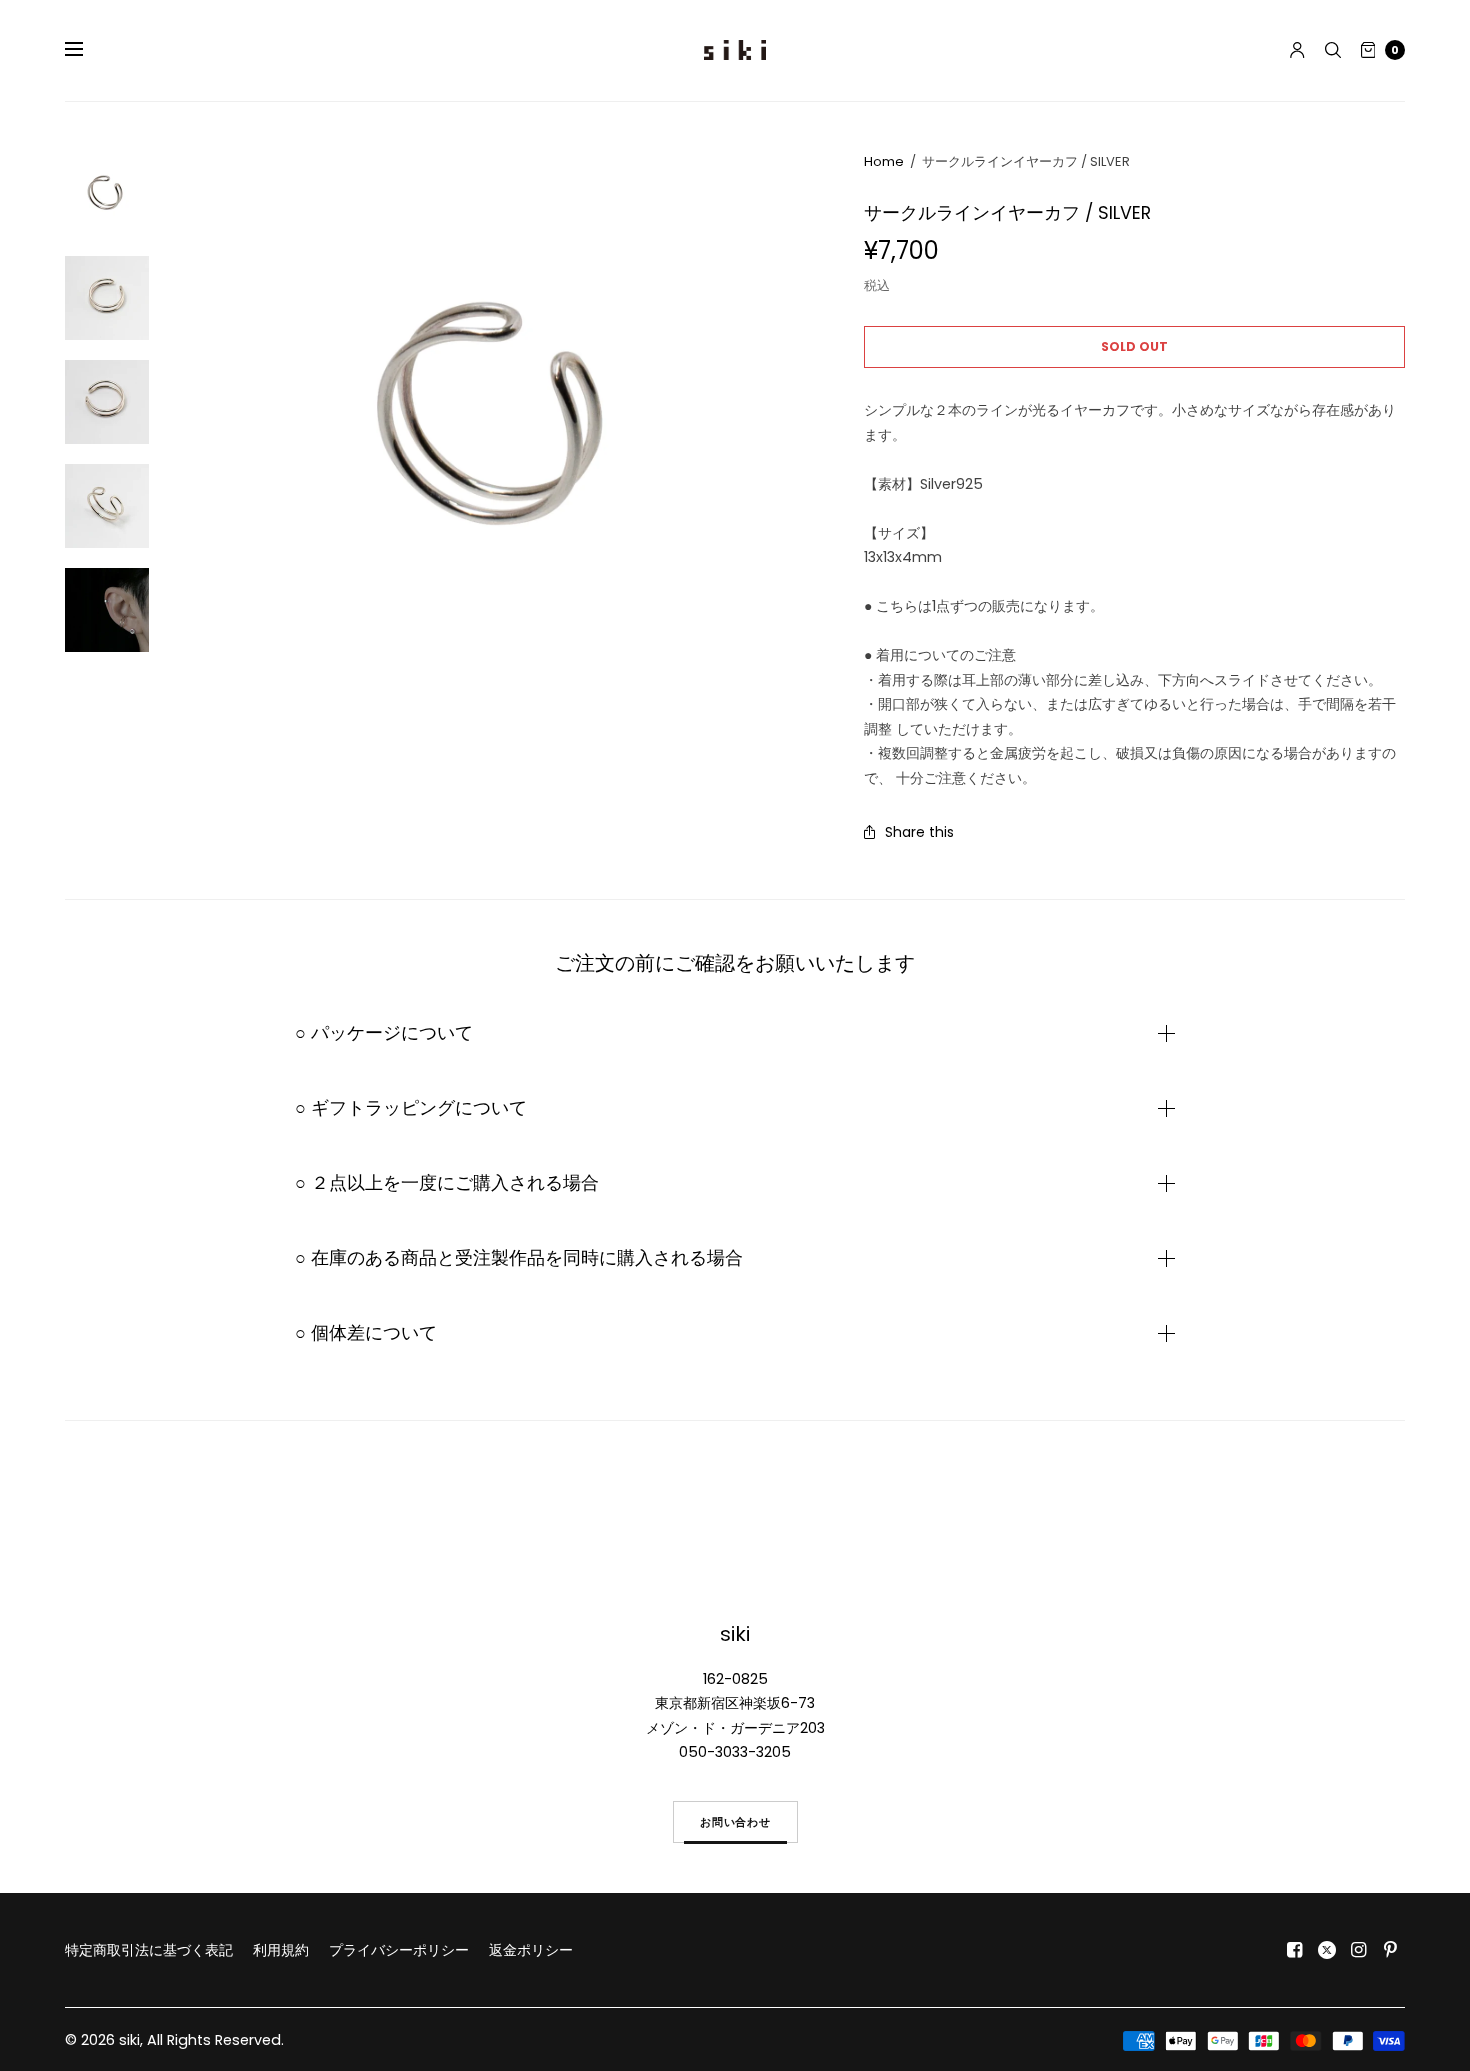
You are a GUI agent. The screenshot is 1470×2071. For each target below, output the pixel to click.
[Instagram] (1359, 1950)
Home (884, 161)
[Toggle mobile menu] (87, 50)
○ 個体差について (366, 1333)
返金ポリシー (531, 1950)
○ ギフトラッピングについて (411, 1108)
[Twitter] (1327, 1950)
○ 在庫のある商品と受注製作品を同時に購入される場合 (519, 1258)
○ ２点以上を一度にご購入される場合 (447, 1183)
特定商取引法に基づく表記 (149, 1950)
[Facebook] (1295, 1950)
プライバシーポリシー (399, 1950)
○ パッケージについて (384, 1033)
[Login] (1297, 50)
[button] (735, 1822)
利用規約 (281, 1950)
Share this (919, 832)
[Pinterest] (1391, 1950)
